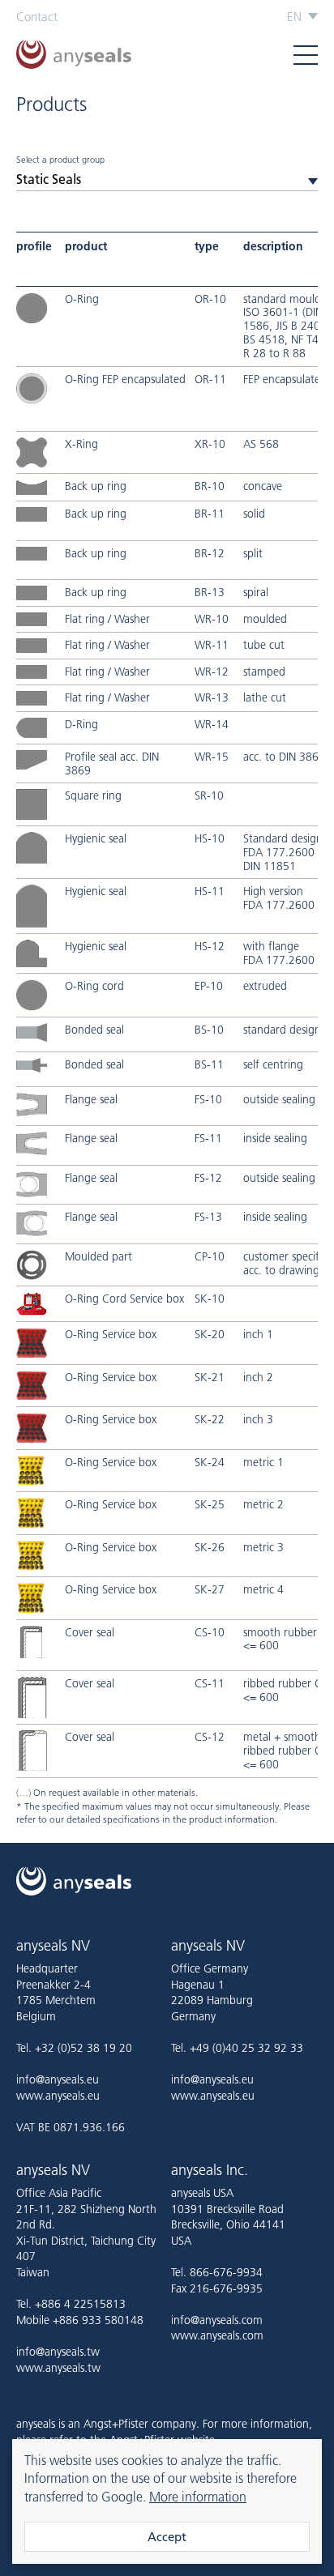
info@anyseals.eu (58, 2079)
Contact (37, 17)
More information (198, 2497)
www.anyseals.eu (58, 2096)
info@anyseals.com (217, 2320)
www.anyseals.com (217, 2335)
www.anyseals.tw (58, 2368)
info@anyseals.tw (58, 2352)
